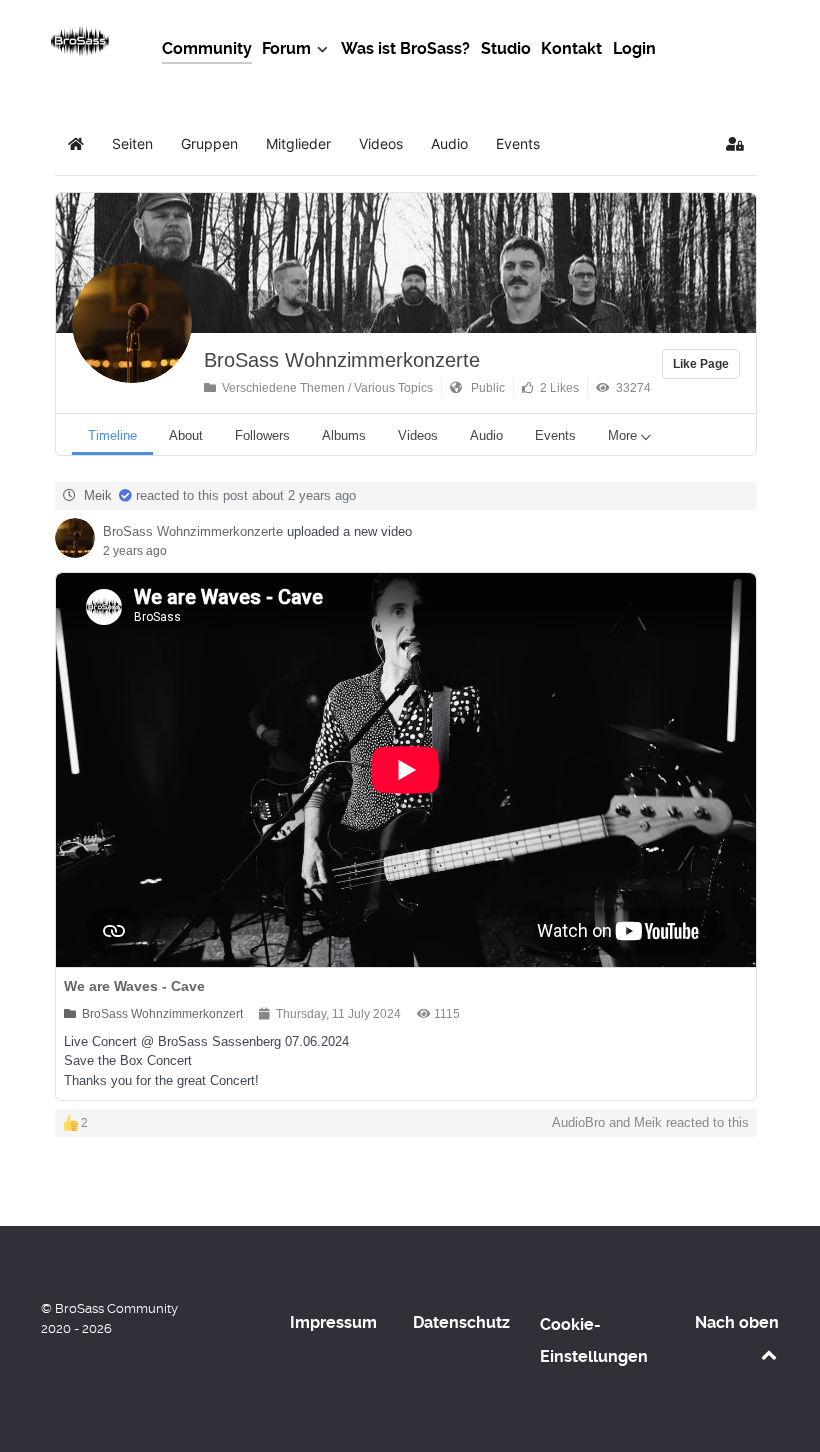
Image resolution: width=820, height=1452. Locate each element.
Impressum (333, 1322)
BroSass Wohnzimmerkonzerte (342, 360)
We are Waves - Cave (134, 986)
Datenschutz (461, 1322)
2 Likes (556, 388)
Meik (98, 495)
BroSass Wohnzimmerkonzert (159, 1014)
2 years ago (135, 551)
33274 (630, 388)
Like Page (701, 364)
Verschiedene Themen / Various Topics (324, 388)
